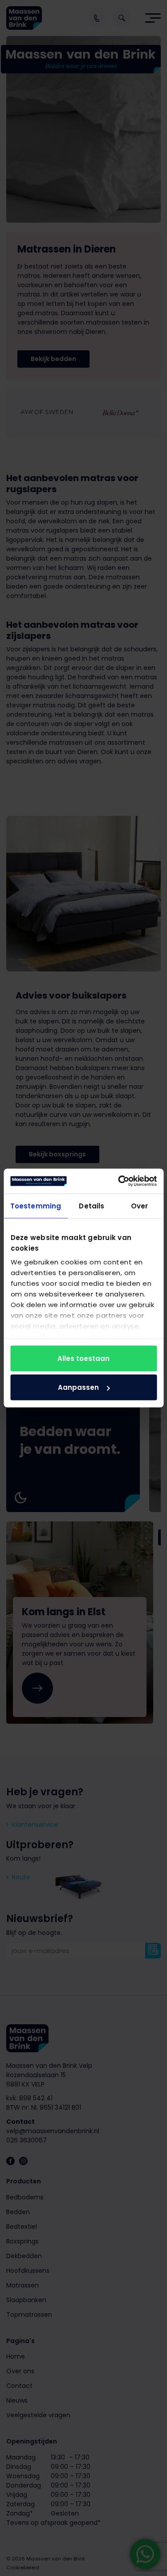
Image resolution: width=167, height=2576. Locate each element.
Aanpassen (78, 1387)
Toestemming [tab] (36, 1206)
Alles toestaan (83, 1358)
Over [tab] (139, 1206)
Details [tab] (92, 1206)
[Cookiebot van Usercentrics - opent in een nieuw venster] (119, 1181)
